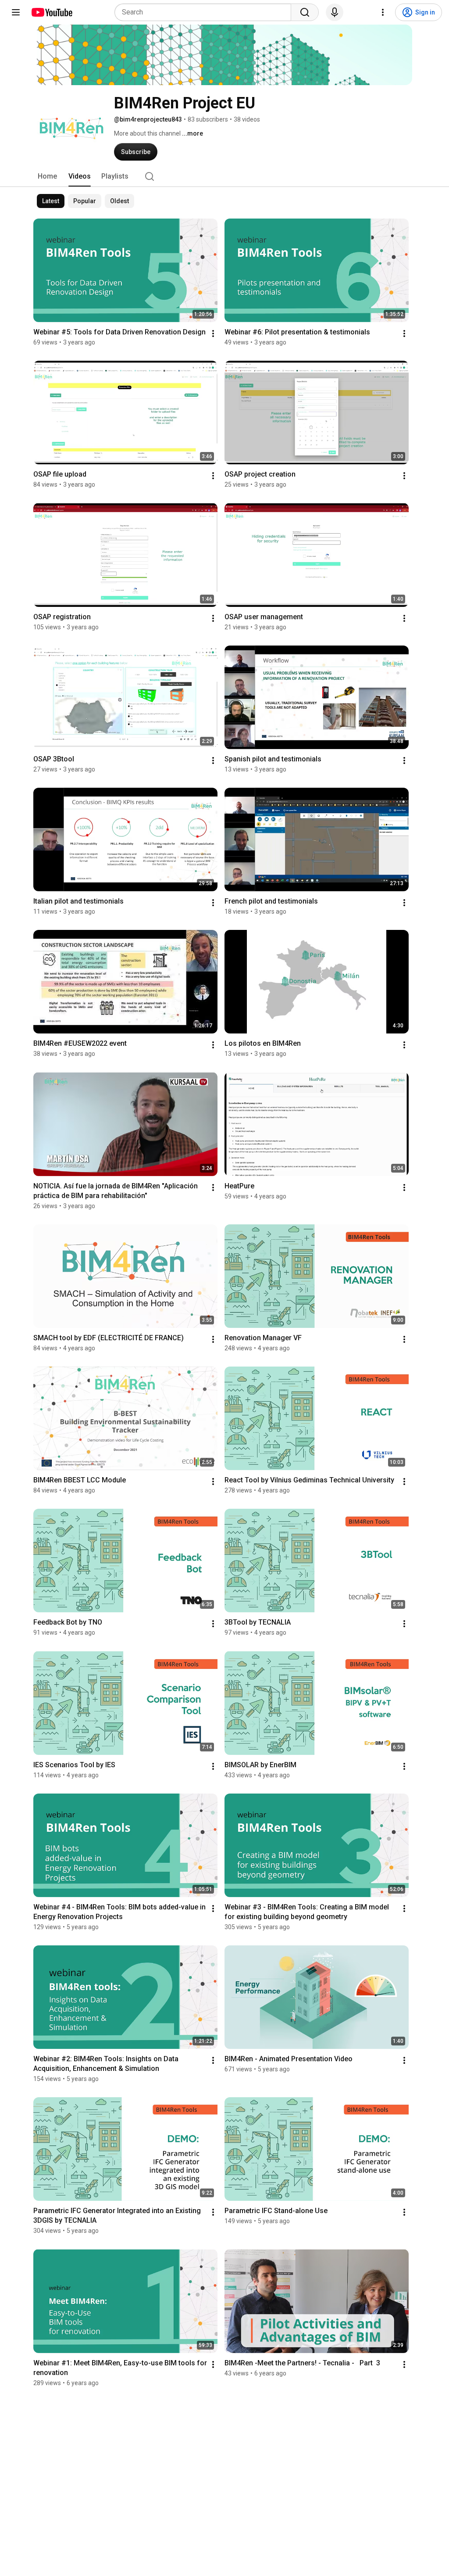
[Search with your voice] (335, 12)
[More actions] (213, 334)
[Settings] (383, 12)
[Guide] (16, 12)
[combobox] (205, 12)
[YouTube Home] (52, 12)
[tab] (47, 176)
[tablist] (224, 176)
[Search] (305, 12)
